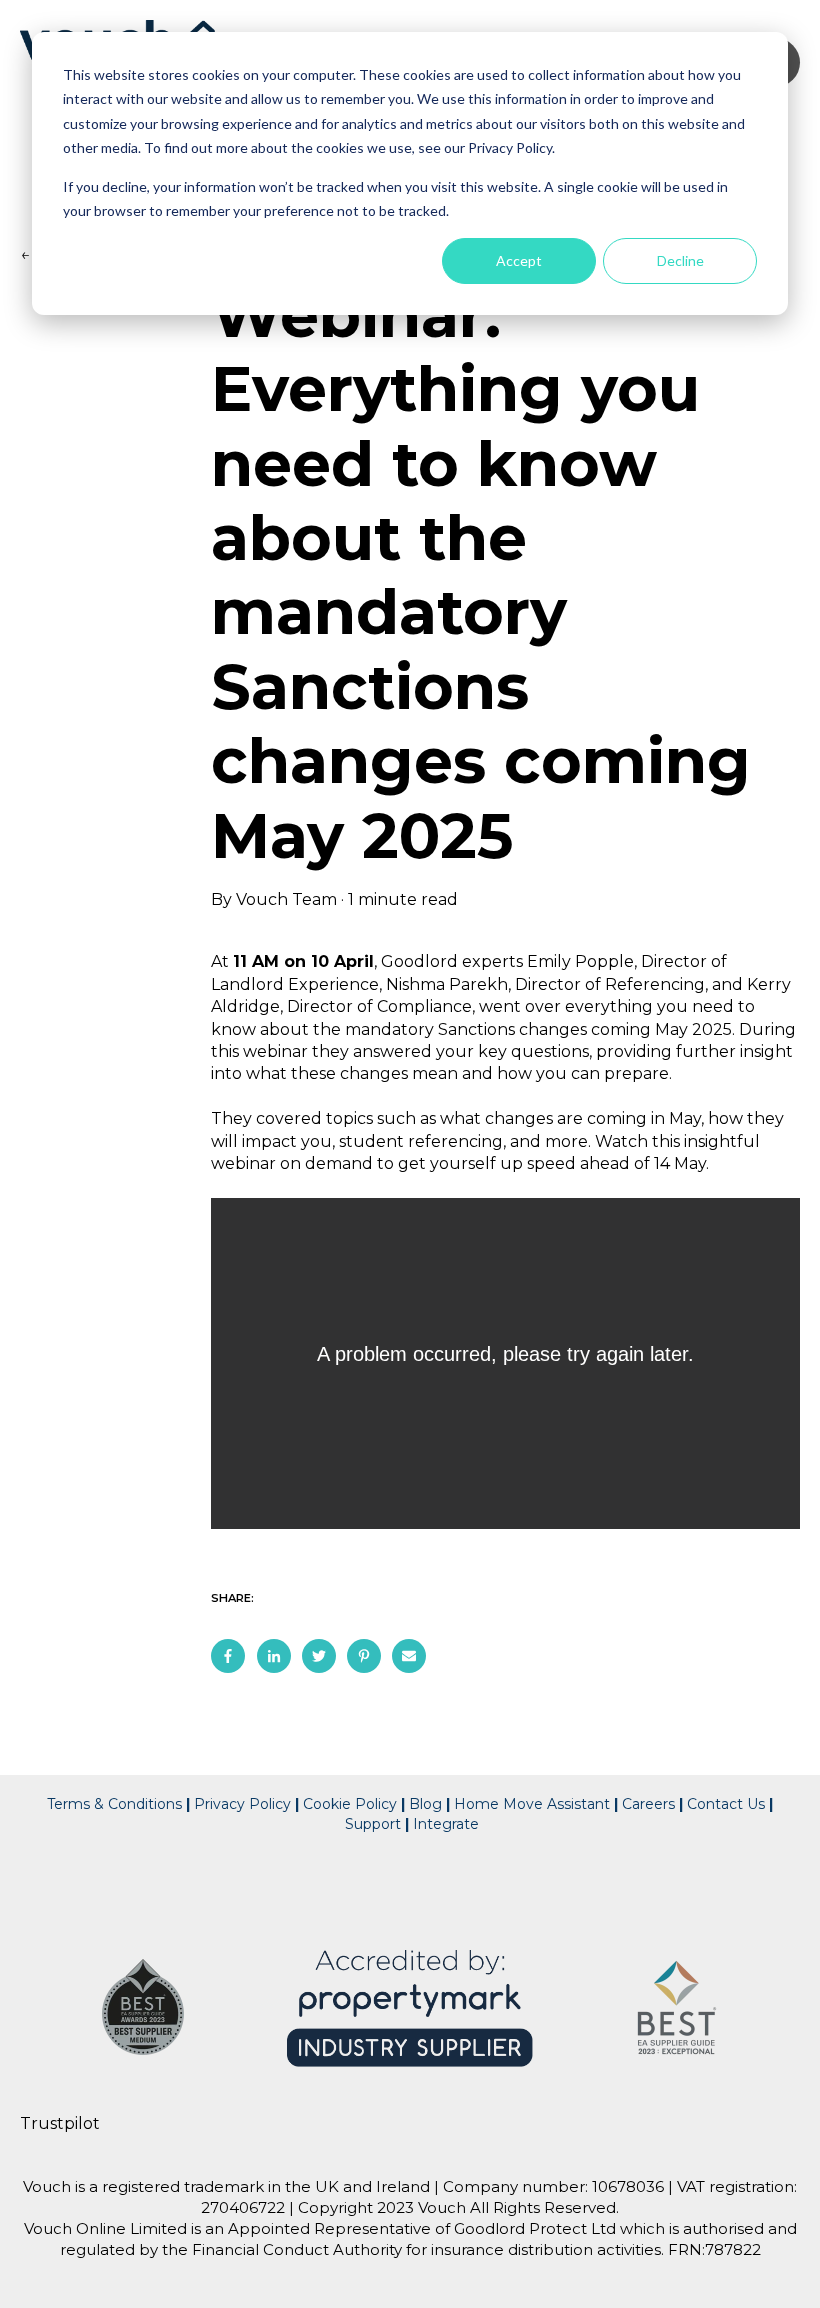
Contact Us (728, 1804)
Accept (519, 260)
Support (373, 1824)
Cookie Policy (350, 1804)
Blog (425, 1804)
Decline (680, 260)
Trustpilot (60, 2123)
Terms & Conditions (114, 1804)
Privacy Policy (240, 1804)
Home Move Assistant (532, 1804)
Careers (648, 1804)
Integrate (446, 1824)
